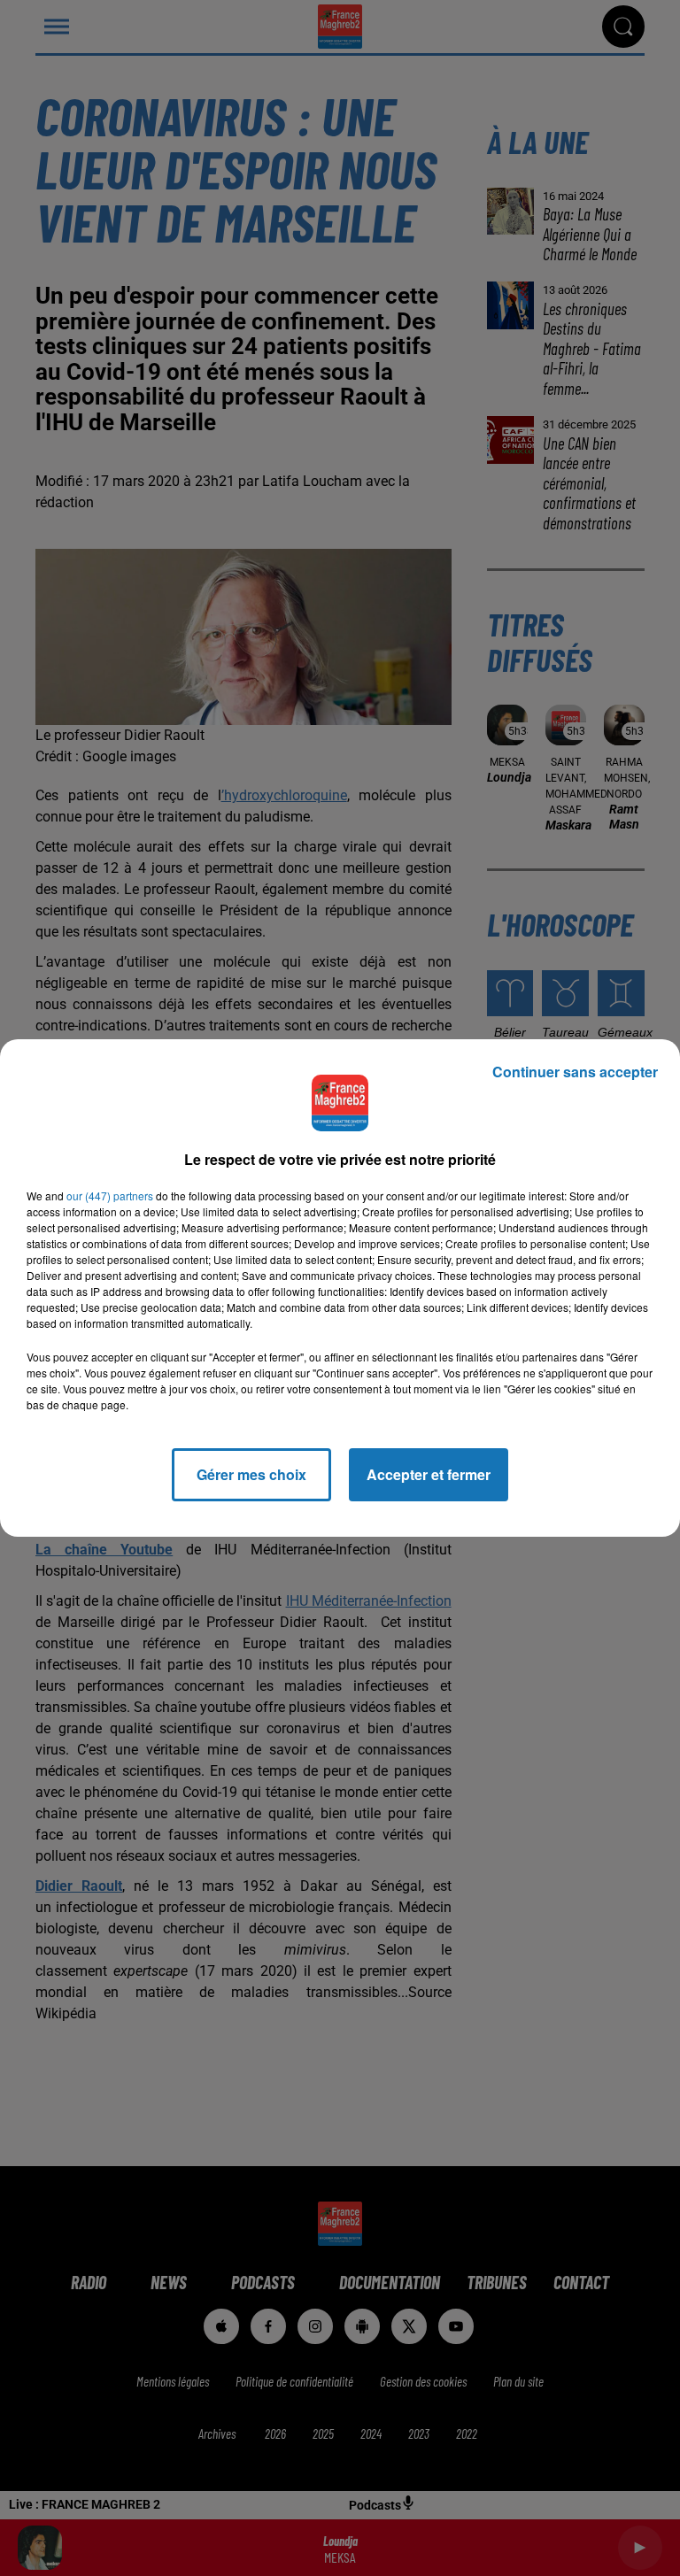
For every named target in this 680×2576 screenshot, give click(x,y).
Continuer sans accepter (575, 1072)
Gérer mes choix (251, 1474)
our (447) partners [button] (110, 1195)
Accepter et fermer (429, 1474)
